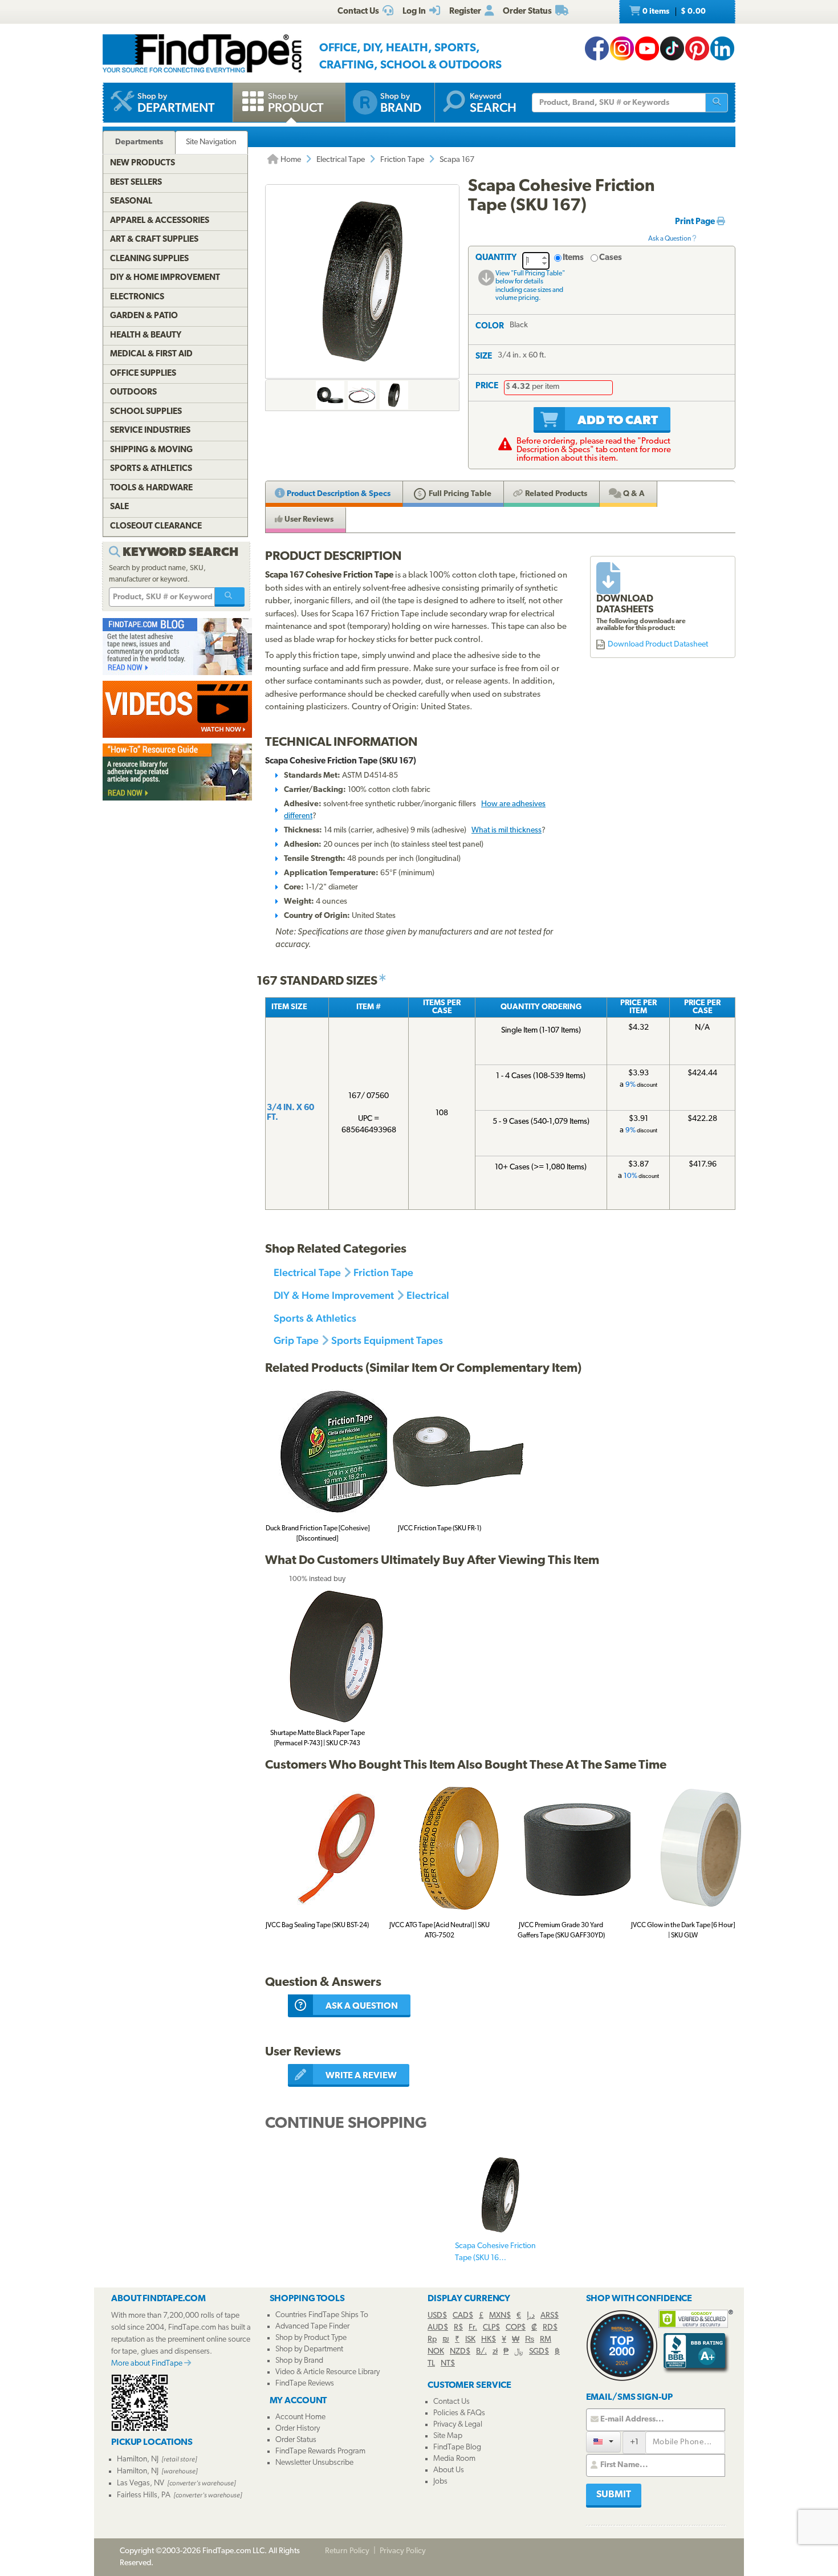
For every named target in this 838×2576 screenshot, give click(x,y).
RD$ (550, 2328)
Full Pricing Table (459, 494)
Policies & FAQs (459, 2413)
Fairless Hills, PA (144, 2495)
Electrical (428, 1295)
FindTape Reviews (305, 2384)
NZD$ (460, 2352)
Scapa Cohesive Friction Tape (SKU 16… (495, 2252)
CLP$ (491, 2328)
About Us (449, 2470)
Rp (432, 2340)
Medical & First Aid (151, 354)
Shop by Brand (299, 2361)
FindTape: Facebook (597, 48)
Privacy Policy (403, 2551)
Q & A (633, 494)
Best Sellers (136, 183)
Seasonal (131, 202)
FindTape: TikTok (672, 48)
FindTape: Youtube (647, 48)
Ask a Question (670, 239)
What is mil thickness (507, 830)
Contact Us (451, 2402)
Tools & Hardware (151, 488)
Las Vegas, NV (141, 2483)
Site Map (448, 2436)
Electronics (137, 297)
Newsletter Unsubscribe (314, 2463)
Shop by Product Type (311, 2338)
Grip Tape (296, 1340)
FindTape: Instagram (622, 48)
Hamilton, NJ (138, 2459)
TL (431, 2364)
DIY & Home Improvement (334, 1295)
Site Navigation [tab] (211, 142)
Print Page (696, 222)
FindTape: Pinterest (697, 48)
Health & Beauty (146, 336)
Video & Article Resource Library (328, 2372)
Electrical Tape (341, 160)
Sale (119, 507)
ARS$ (550, 2316)
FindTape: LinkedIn (722, 48)
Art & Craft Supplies (154, 240)
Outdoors (133, 393)
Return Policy (347, 2551)
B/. (481, 2352)
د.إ (531, 2316)
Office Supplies (143, 374)
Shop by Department (309, 2349)
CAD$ (463, 2316)
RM (546, 2340)
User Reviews (308, 520)
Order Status (296, 2440)
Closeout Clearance (156, 527)
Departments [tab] (139, 142)
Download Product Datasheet (658, 645)
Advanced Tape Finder (312, 2327)
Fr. (473, 2328)
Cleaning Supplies (149, 259)
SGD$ (539, 2352)
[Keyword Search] (230, 597)
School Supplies (146, 412)
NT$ (448, 2364)
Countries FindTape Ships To (322, 2315)
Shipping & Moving (151, 450)
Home (290, 160)
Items (573, 258)
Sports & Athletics (315, 1318)
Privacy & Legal (458, 2425)
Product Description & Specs (338, 494)
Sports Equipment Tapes (387, 1340)
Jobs (440, 2482)
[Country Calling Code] (603, 2442)
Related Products (555, 494)
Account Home (300, 2417)
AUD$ (438, 2328)
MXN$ (500, 2316)
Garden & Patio (144, 316)
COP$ (516, 2328)
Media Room (454, 2459)
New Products (143, 163)
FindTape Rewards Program (320, 2451)
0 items (673, 12)
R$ (458, 2328)
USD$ (437, 2316)
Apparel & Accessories (160, 221)
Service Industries (150, 431)
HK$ (489, 2340)
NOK (436, 2352)
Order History (298, 2429)
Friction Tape (402, 160)
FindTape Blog (457, 2447)
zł (495, 2352)
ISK (470, 2340)
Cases (611, 258)
